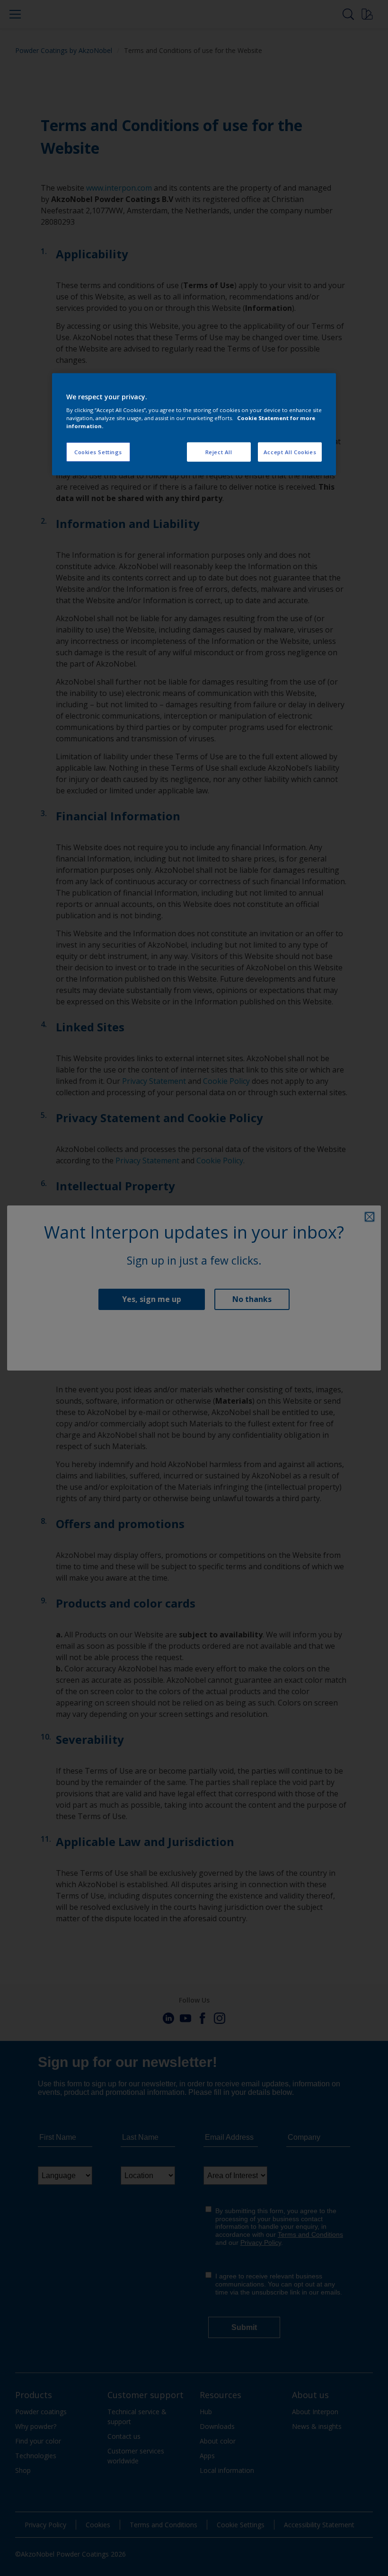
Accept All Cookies (290, 452)
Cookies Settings (98, 452)
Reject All (219, 452)
